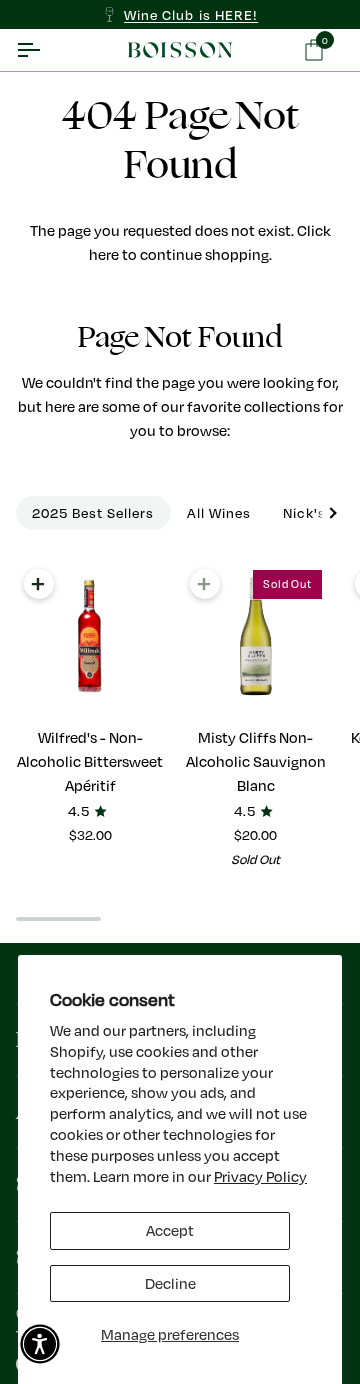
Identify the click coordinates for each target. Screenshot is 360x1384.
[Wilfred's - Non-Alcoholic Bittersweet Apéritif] (90, 636)
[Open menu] (46, 49)
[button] (40, 1344)
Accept (170, 1230)
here (104, 254)
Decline (170, 1283)
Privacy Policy (260, 1176)
